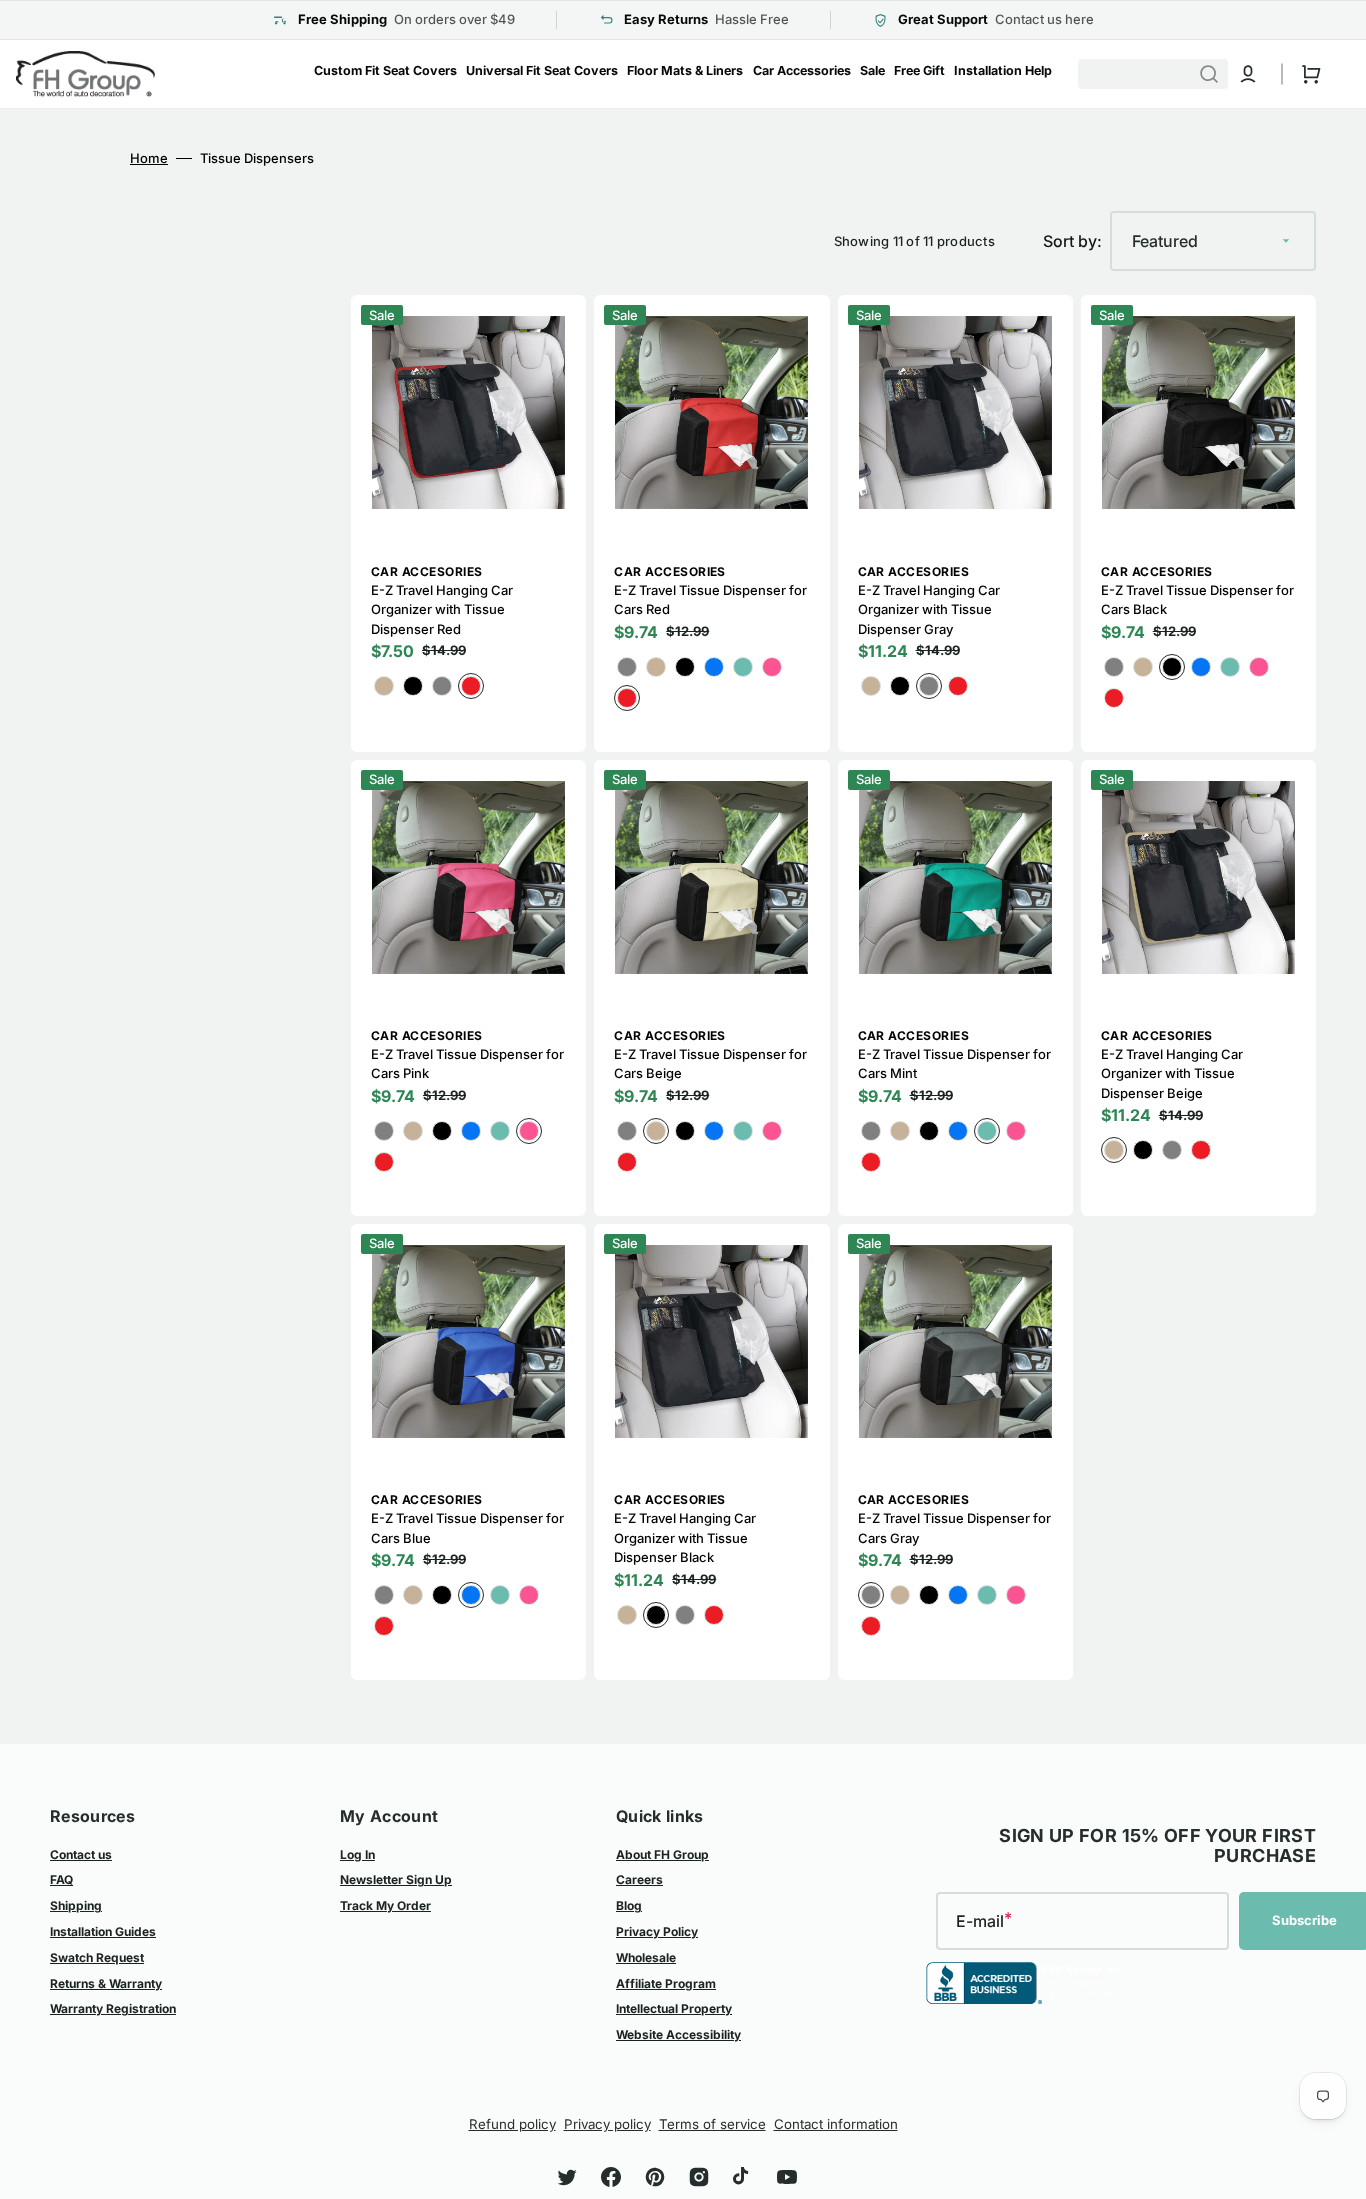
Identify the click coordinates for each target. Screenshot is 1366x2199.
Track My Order (385, 1905)
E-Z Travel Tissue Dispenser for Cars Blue (467, 1528)
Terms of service (712, 2124)
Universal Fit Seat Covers (542, 70)
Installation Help (1003, 70)
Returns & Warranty (106, 1983)
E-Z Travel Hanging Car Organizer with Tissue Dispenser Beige (1172, 1073)
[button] (1248, 74)
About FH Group (662, 1854)
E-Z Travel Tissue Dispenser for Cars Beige (710, 1064)
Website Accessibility (678, 2034)
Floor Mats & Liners (685, 70)
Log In (357, 1854)
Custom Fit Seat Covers (385, 70)
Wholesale (646, 1957)
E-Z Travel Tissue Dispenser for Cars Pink (467, 1064)
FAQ (61, 1879)
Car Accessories (802, 70)
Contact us (81, 1854)
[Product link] (468, 523)
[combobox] (1162, 74)
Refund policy (512, 2124)
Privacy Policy (657, 1931)
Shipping (76, 1905)
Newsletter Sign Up (396, 1879)
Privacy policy (607, 2124)
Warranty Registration (113, 2008)
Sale (872, 70)
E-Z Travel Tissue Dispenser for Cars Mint (954, 1064)
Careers (639, 1879)
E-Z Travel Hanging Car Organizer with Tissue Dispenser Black (685, 1537)
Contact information (836, 2124)
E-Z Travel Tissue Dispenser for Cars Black (1197, 600)
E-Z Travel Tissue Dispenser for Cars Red (710, 600)
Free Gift (919, 70)
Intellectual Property (674, 2008)
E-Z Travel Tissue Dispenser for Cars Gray (954, 1528)
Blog (629, 1905)
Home (149, 158)
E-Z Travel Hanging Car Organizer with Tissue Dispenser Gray (929, 609)
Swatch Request (97, 1957)
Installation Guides (103, 1931)
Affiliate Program (666, 1983)
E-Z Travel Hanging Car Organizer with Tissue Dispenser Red (442, 609)
